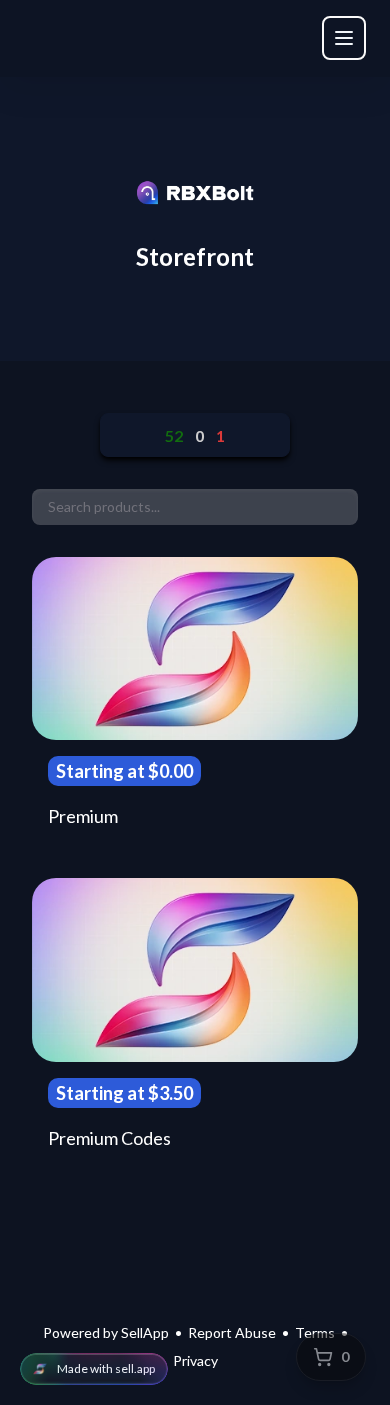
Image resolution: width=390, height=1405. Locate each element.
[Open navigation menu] (344, 38)
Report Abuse (232, 1332)
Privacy (195, 1360)
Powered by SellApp (106, 1332)
